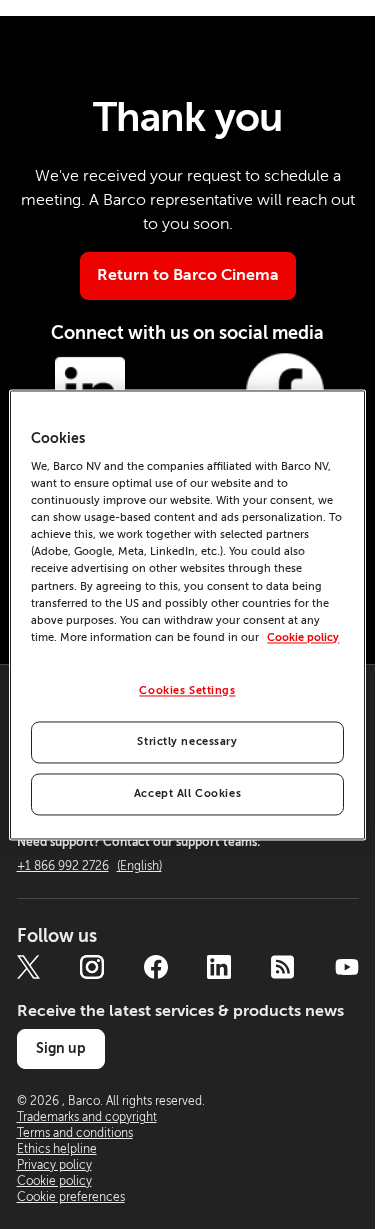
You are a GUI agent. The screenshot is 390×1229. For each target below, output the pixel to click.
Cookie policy (303, 637)
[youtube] (347, 967)
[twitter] (29, 967)
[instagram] (92, 967)
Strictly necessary (187, 741)
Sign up (61, 1048)
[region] (187, 614)
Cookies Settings (187, 690)
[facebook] (156, 967)
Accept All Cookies (187, 793)
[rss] (283, 967)
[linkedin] (219, 967)
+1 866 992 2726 (89, 866)
